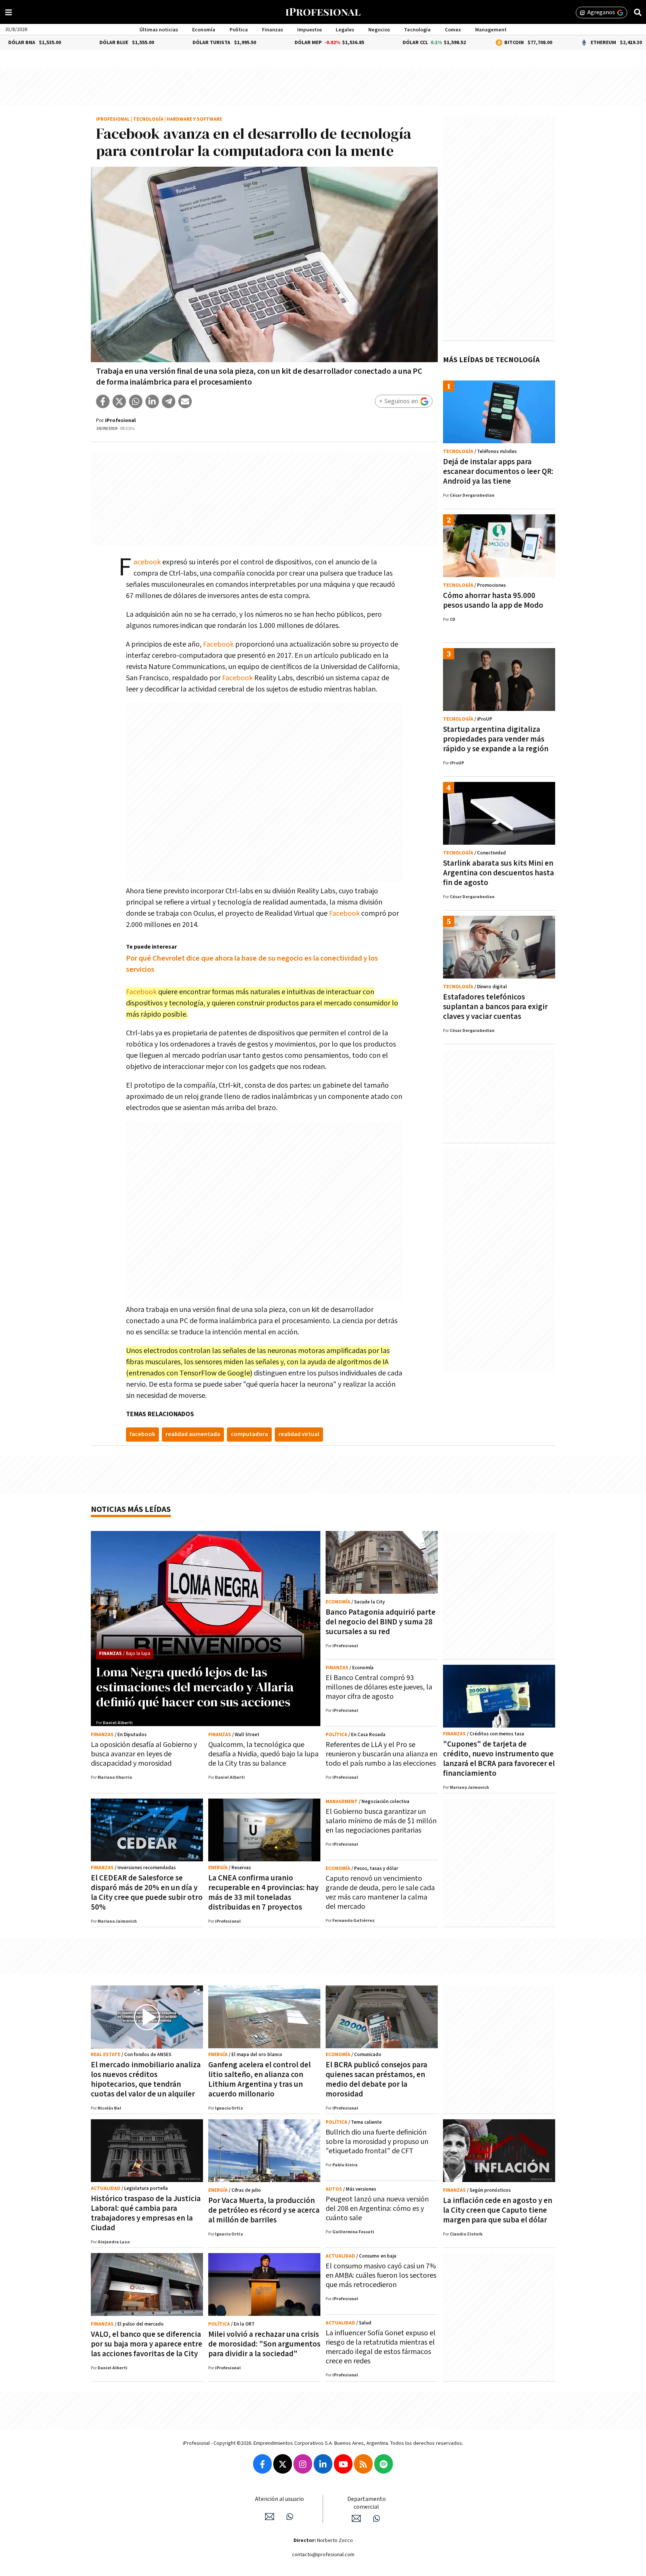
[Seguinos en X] (283, 2464)
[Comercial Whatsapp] (376, 2518)
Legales (345, 30)
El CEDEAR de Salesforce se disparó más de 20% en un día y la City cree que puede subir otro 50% (147, 1893)
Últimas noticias (159, 30)
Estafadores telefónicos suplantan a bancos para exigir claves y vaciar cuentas (495, 1007)
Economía (204, 30)
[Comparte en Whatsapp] (136, 401)
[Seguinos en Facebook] (262, 2464)
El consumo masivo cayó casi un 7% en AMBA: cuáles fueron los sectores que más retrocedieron (381, 2275)
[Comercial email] (356, 2518)
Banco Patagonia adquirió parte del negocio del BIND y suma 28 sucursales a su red (381, 1622)
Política (239, 30)
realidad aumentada (193, 1434)
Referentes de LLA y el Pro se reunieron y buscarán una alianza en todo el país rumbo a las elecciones (382, 1754)
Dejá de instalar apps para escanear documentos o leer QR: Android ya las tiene (498, 472)
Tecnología (417, 30)
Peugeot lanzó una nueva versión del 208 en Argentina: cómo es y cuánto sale (377, 2209)
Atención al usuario (279, 2499)
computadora (249, 1434)
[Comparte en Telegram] (169, 401)
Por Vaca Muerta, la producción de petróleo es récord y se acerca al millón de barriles (264, 2210)
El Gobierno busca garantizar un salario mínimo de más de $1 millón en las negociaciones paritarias (381, 1821)
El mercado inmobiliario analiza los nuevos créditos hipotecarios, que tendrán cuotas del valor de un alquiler (146, 2079)
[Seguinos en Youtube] (343, 2464)
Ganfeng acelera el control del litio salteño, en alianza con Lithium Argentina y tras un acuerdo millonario (259, 2079)
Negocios (379, 30)
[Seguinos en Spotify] (384, 2464)
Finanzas (273, 30)
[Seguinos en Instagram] (303, 2464)
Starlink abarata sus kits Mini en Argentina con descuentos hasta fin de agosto (499, 873)
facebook (142, 1434)
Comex (453, 30)
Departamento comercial (367, 2503)
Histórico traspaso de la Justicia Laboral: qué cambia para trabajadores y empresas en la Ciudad (146, 2213)
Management (491, 30)
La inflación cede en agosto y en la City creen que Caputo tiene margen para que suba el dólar (498, 2210)
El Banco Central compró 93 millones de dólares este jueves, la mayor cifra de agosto (379, 1687)
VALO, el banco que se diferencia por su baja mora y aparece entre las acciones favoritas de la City (147, 2344)
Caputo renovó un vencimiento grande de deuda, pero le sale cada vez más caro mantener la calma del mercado (380, 1893)
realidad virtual (299, 1434)
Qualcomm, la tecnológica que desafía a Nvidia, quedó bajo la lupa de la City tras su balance (263, 1754)
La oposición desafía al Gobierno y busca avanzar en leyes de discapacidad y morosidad (144, 1754)
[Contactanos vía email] (270, 2517)
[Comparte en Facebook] (103, 401)
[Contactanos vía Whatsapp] (290, 2517)
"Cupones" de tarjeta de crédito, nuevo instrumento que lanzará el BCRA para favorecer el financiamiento (499, 1759)
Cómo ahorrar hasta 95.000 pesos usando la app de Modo (493, 600)
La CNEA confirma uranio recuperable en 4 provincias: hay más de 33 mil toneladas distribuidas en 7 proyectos (263, 1893)
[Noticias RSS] (363, 2464)
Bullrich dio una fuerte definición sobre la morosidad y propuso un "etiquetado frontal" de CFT (377, 2142)
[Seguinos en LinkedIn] (323, 2464)
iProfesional (113, 119)
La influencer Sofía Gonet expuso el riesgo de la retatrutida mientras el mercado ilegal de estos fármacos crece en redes (381, 2347)
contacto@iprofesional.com (323, 2555)
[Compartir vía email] (185, 401)
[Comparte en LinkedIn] (152, 401)
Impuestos (310, 30)
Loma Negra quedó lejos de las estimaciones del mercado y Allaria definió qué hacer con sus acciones (195, 1687)
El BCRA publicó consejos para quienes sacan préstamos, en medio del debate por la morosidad (376, 2079)
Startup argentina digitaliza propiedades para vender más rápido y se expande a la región (496, 739)
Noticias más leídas (131, 1509)
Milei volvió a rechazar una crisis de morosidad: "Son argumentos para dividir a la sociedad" (264, 2344)
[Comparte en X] (119, 401)
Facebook (147, 562)
